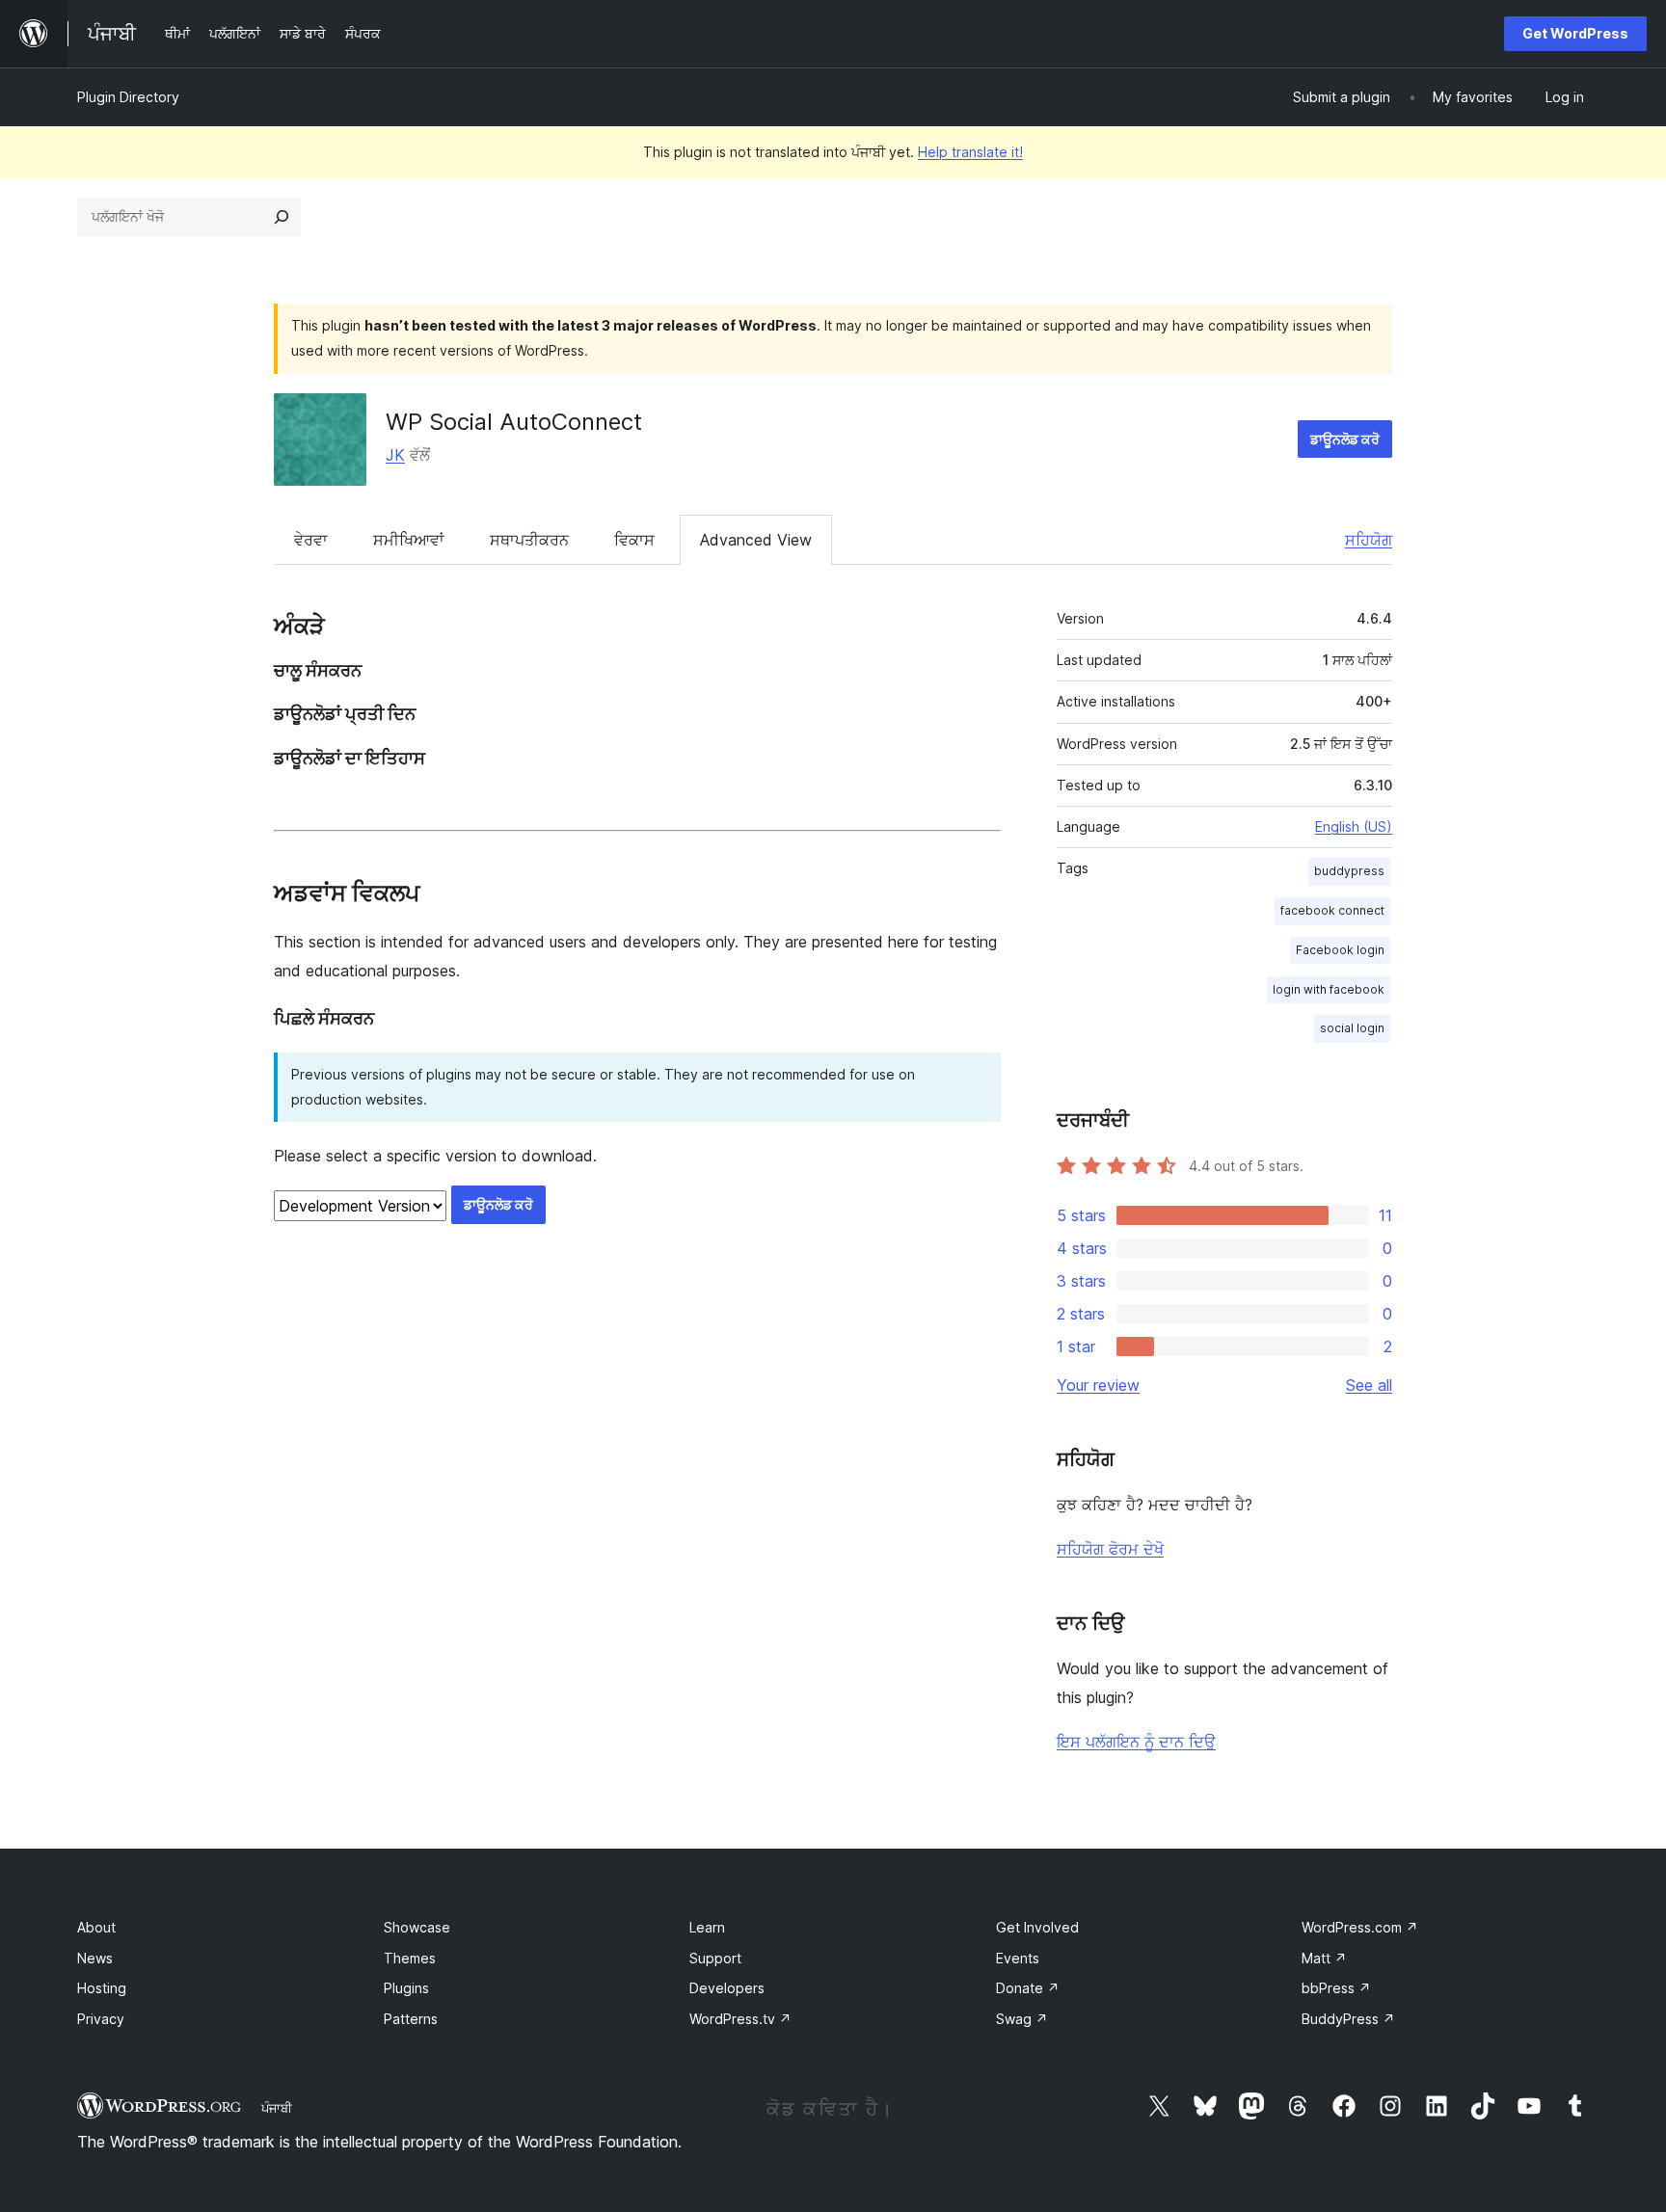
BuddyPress (1348, 2019)
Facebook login (1340, 950)
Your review (1098, 1385)
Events (1018, 1958)
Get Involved (1037, 1927)
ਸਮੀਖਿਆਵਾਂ (409, 540)
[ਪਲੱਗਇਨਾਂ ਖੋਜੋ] (282, 217)
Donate (1028, 1988)
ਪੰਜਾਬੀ (277, 2108)
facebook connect (1332, 910)
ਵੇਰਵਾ (311, 540)
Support (715, 1958)
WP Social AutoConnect (514, 422)
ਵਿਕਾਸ (634, 540)
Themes (410, 1958)
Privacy (101, 2019)
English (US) (1354, 826)
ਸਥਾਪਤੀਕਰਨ (529, 540)
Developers (727, 1988)
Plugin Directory (128, 97)
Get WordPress (1575, 33)
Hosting (102, 1988)
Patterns (411, 2019)
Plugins (406, 1988)
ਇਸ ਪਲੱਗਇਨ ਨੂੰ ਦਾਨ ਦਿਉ (1136, 1742)
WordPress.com (1360, 1927)
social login (1352, 1028)
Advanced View (756, 540)
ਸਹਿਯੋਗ (1369, 540)
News (95, 1958)
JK (395, 455)
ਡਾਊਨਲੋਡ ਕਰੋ (1345, 439)
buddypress (1349, 871)
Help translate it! (970, 152)
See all (1369, 1385)
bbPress (1336, 1988)
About (96, 1927)
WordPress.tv (740, 2019)
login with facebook (1329, 989)
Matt (1324, 1958)
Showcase (417, 1927)
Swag (1022, 2019)
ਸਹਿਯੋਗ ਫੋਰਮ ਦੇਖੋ (1110, 1549)
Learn (707, 1927)
